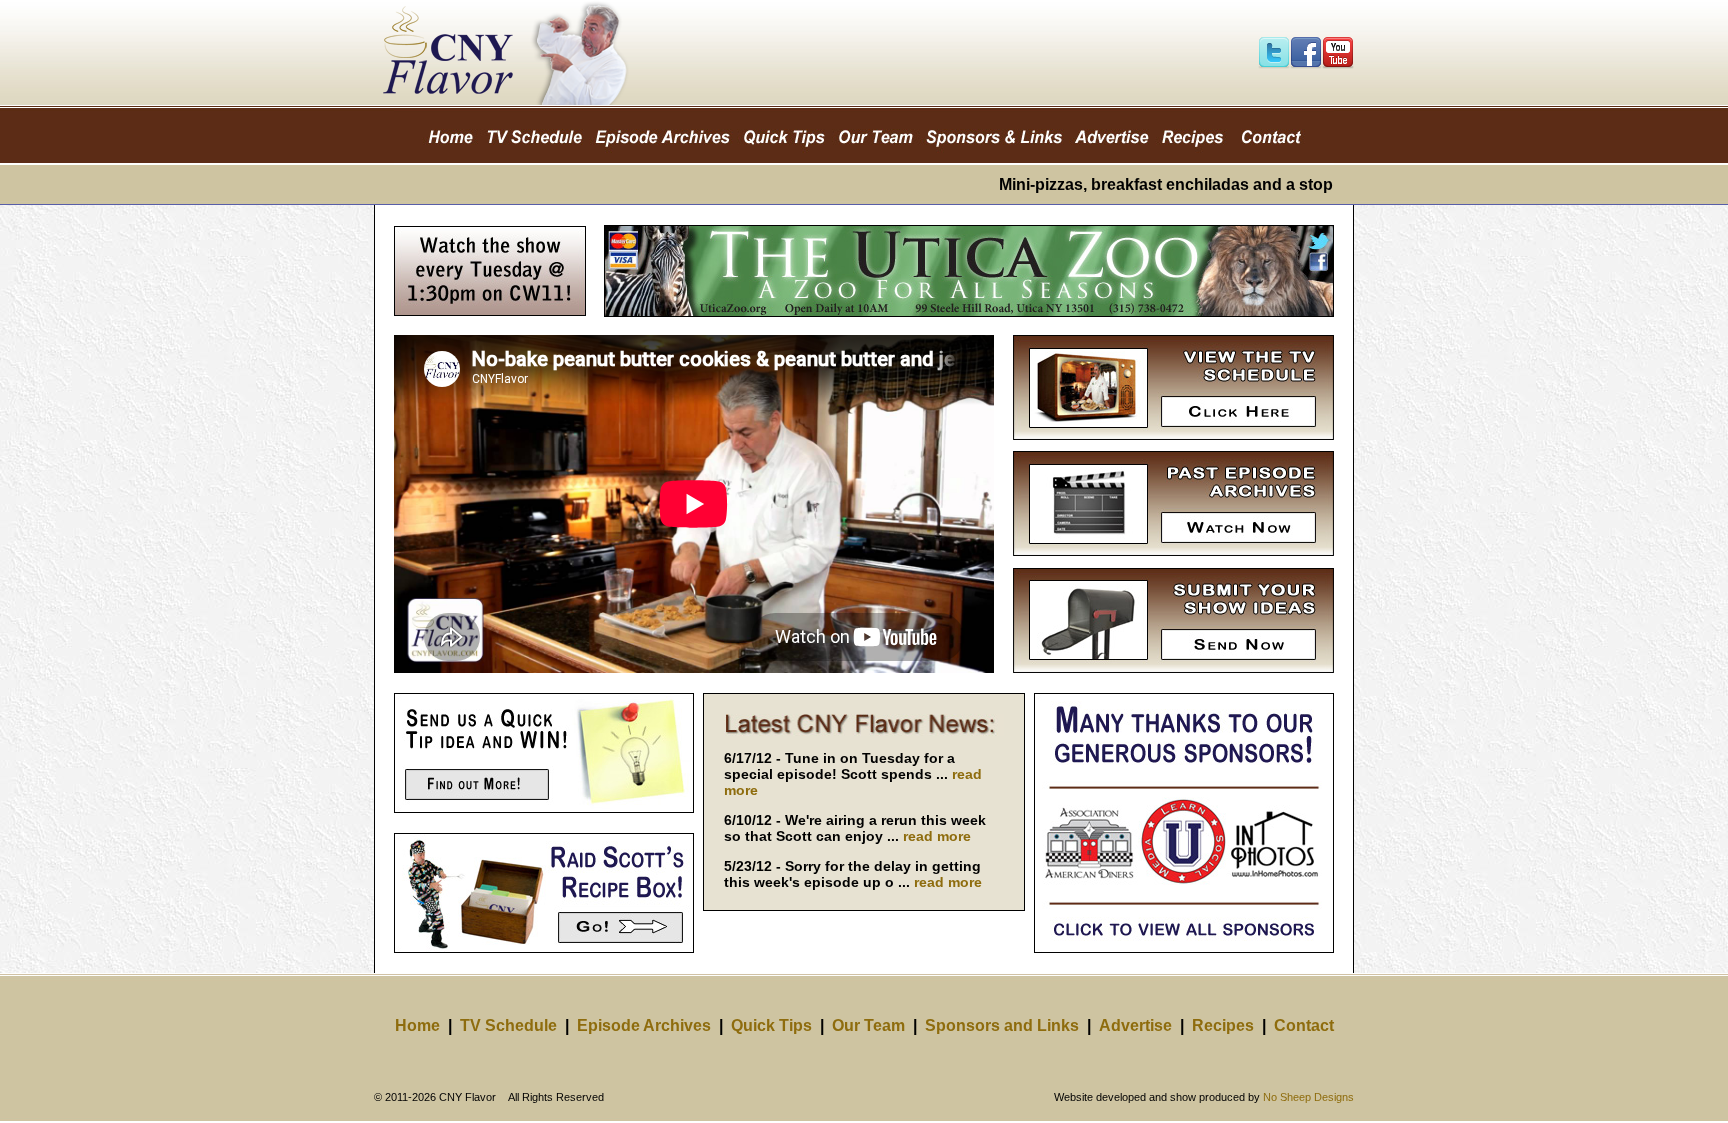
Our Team (868, 1025)
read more (937, 836)
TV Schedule (508, 1025)
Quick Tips (771, 1025)
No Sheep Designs (1308, 1097)
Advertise (1135, 1025)
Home (417, 1025)
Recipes (1223, 1025)
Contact (1304, 1025)
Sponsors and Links (1002, 1025)
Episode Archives (644, 1025)
